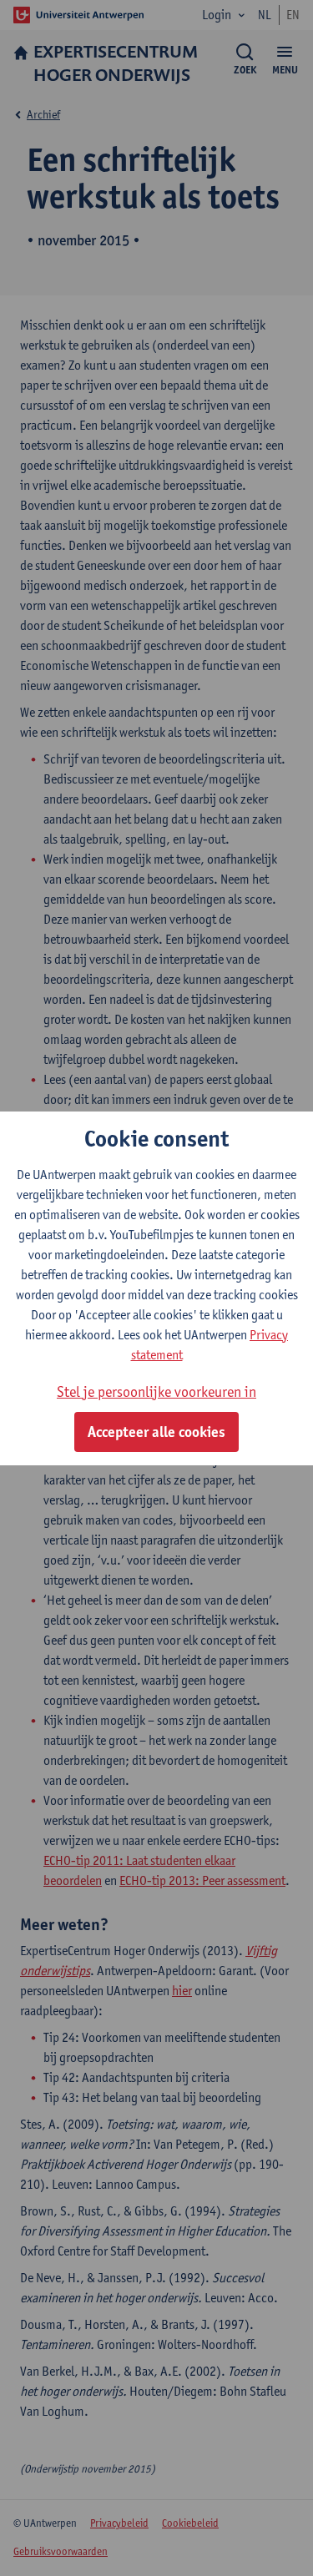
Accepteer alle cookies (156, 1432)
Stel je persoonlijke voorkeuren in (156, 1391)
